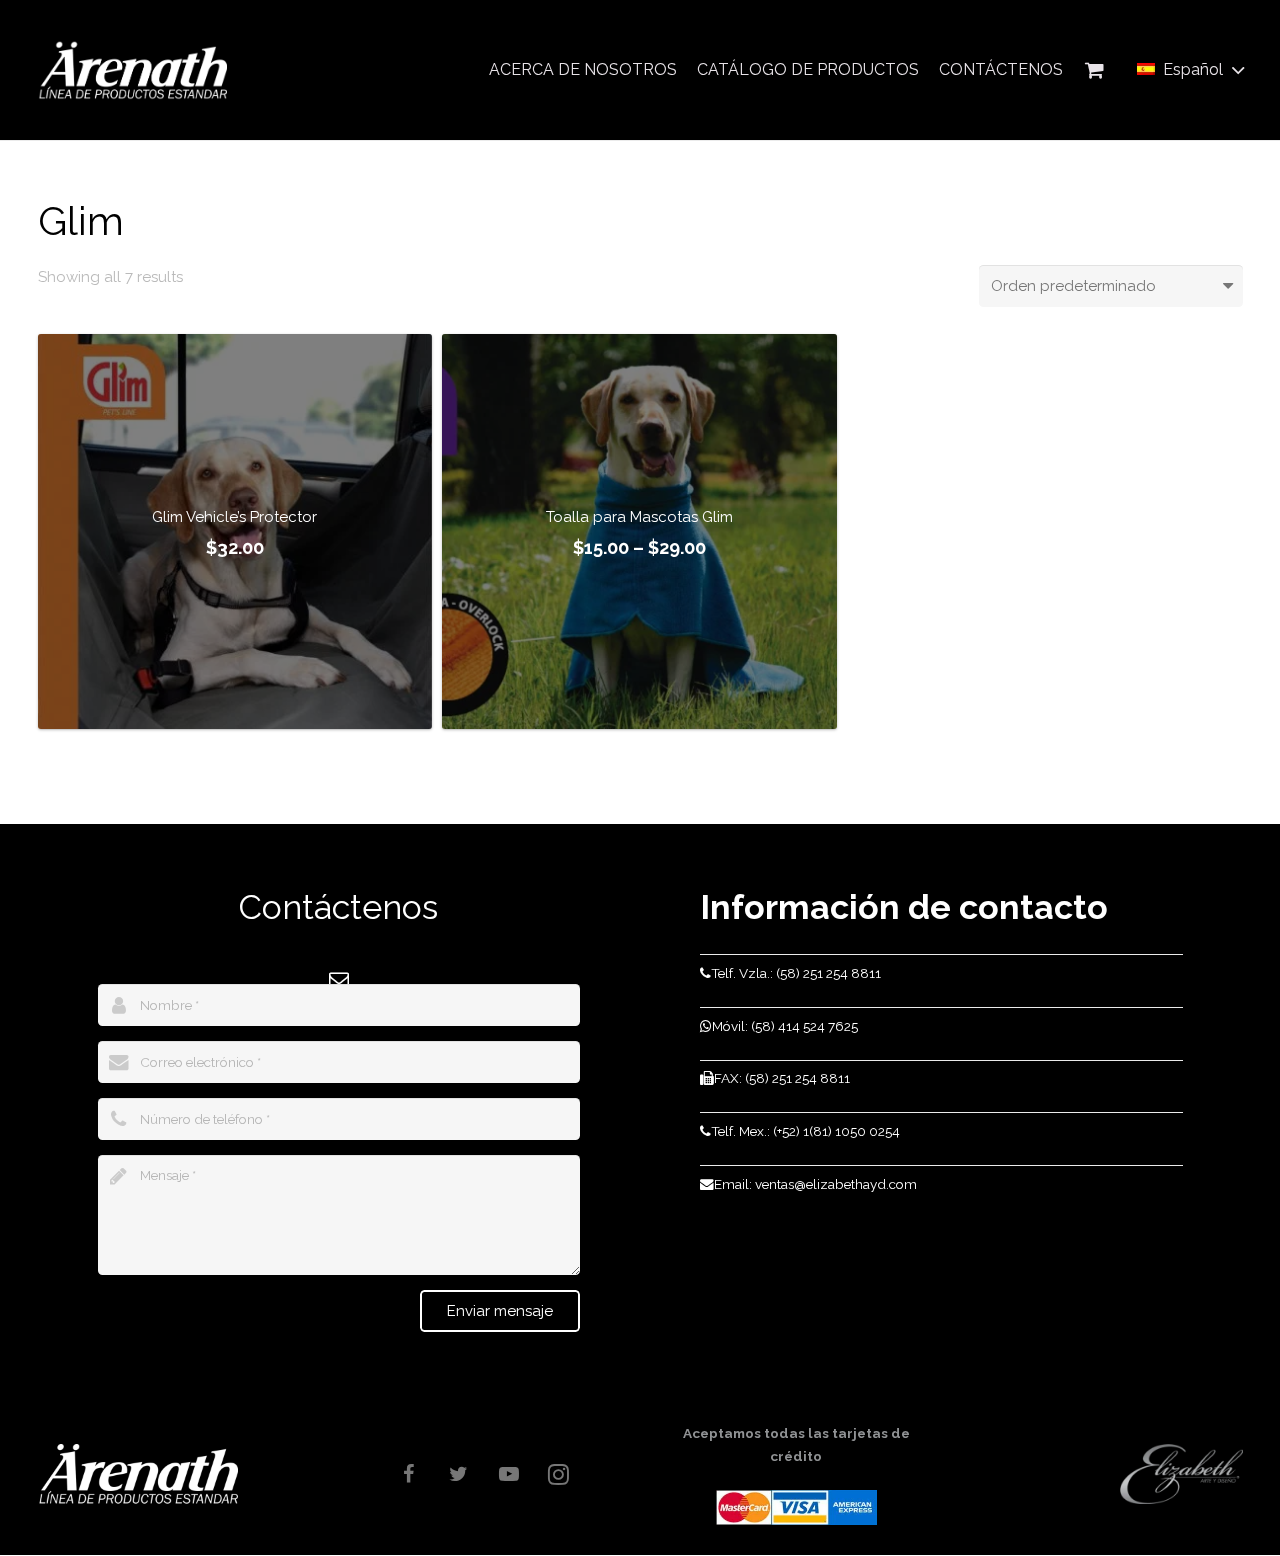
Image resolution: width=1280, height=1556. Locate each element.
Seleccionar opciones (234, 708)
